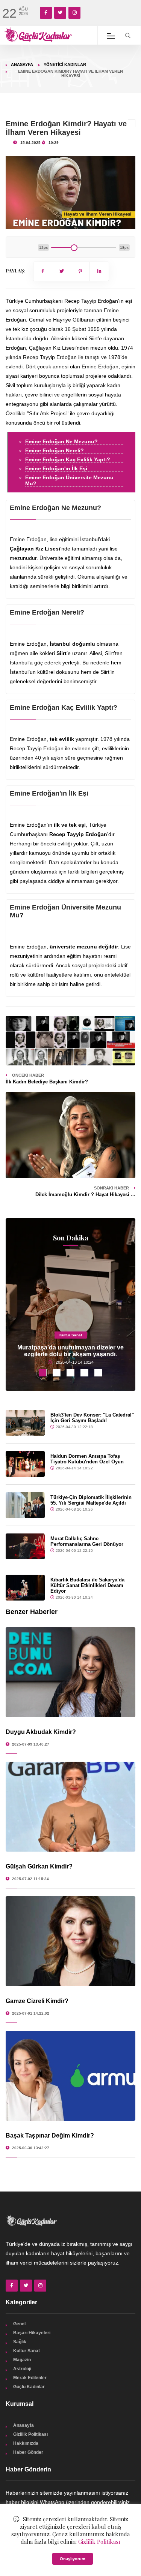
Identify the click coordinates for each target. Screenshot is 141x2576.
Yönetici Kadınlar (65, 64)
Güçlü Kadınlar (29, 2387)
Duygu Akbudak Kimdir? (41, 1732)
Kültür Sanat (71, 1335)
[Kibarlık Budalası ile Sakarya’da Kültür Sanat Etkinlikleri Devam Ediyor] (25, 1588)
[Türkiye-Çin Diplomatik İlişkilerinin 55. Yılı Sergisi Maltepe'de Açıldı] (25, 1505)
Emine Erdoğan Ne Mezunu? (61, 441)
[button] (43, 1373)
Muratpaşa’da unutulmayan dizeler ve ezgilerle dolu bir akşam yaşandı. (70, 1351)
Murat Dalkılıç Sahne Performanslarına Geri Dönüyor (87, 1541)
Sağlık (20, 2342)
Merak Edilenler (30, 2378)
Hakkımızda (26, 2443)
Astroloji (22, 2369)
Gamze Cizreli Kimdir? (37, 2001)
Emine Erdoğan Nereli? (55, 450)
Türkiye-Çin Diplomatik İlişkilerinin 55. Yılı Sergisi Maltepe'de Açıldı (91, 1500)
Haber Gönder (28, 2452)
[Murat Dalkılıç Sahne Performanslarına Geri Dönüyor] (25, 1546)
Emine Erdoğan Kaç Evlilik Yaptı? (68, 459)
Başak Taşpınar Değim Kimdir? (50, 2135)
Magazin (22, 2360)
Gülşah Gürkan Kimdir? (39, 1866)
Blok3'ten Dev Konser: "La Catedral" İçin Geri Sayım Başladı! (92, 1418)
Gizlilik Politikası (30, 2434)
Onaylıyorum (73, 2559)
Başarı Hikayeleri (32, 2333)
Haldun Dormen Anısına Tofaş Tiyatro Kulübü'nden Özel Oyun (87, 1459)
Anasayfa (22, 64)
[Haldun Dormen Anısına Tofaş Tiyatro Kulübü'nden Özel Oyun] (25, 1464)
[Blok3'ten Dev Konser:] (25, 1423)
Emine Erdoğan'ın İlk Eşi (56, 468)
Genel (19, 2324)
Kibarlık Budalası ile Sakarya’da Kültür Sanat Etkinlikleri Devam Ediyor (87, 1585)
